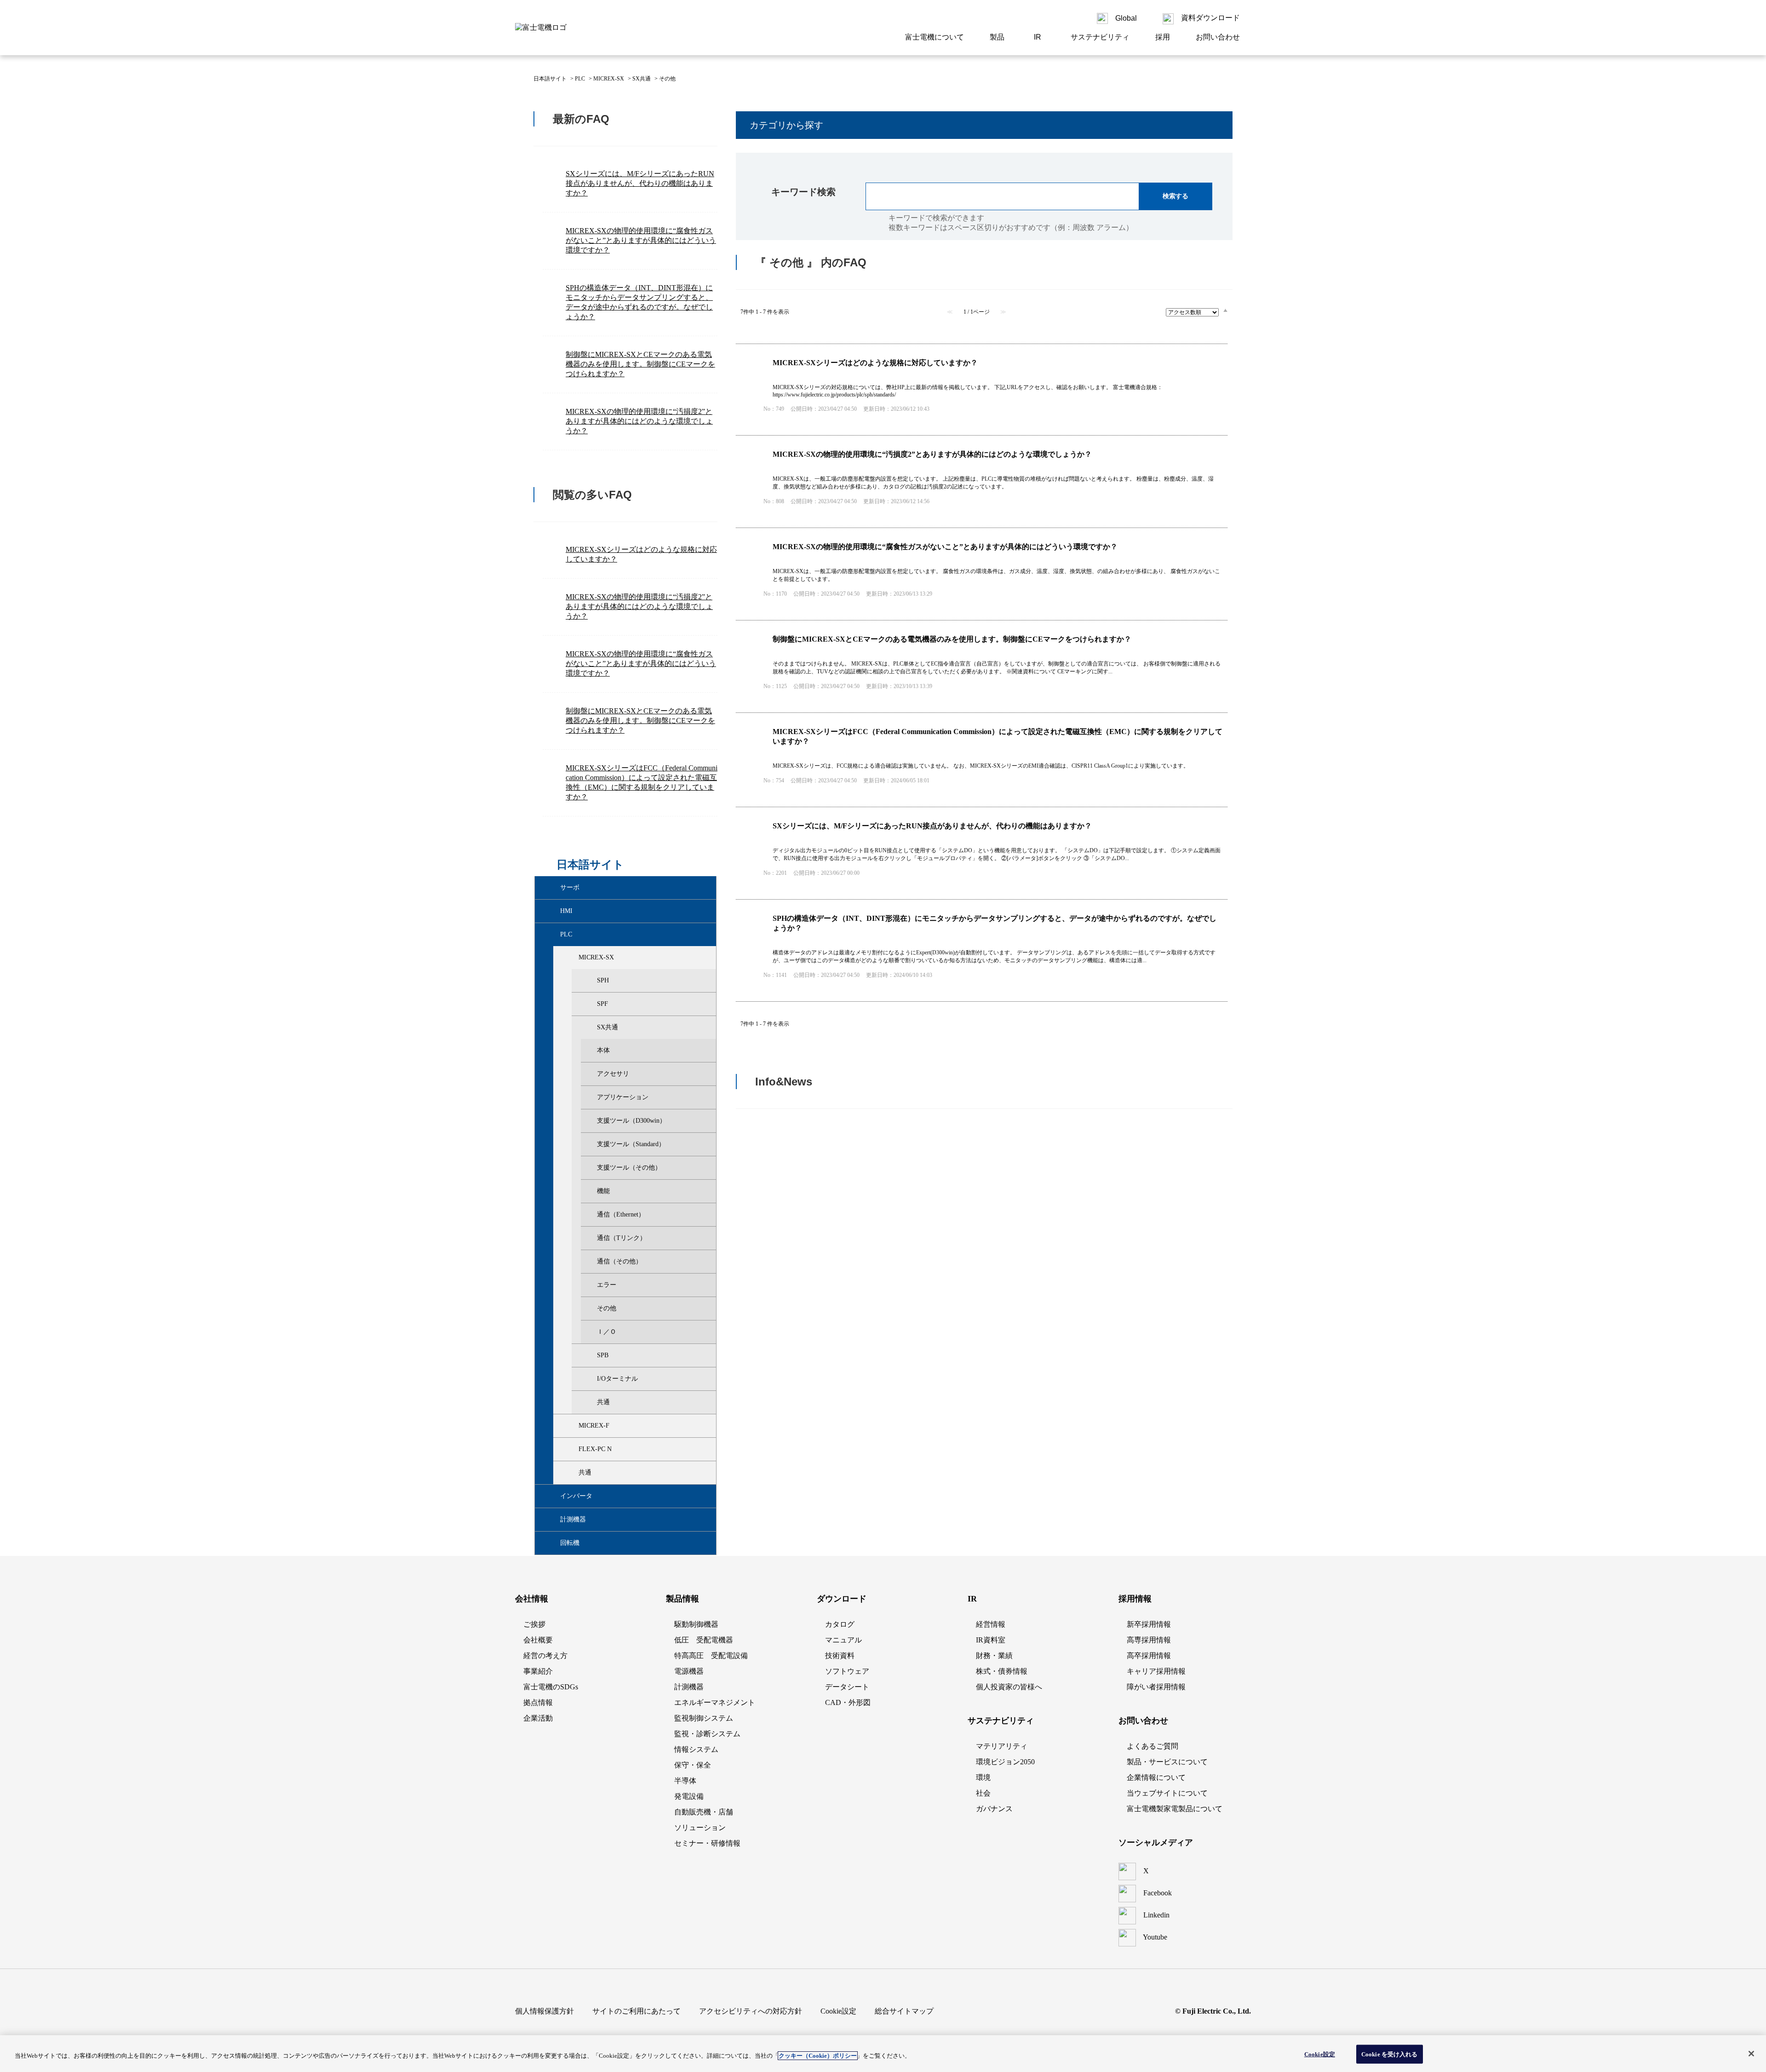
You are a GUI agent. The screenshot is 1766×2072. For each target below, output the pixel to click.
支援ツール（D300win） (631, 1121)
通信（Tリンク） (622, 1238)
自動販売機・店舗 (704, 1812)
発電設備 (689, 1796)
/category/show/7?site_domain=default (552, 935)
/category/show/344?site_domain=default (552, 1496)
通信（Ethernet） (621, 1214)
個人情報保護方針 (545, 2011)
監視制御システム (704, 1718)
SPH (603, 980)
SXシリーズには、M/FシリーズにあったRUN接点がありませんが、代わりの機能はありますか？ (640, 183)
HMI (566, 911)
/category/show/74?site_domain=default (589, 1402)
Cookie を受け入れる (1390, 2054)
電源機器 (689, 1671)
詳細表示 (982, 390)
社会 (983, 1793)
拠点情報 (538, 1702)
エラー (607, 1285)
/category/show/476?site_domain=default (552, 911)
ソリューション (700, 1828)
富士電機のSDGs (551, 1687)
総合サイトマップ (904, 2011)
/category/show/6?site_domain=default (552, 888)
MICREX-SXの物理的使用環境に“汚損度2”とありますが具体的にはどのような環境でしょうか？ (639, 421)
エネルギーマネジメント (715, 1702)
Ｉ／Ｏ (607, 1332)
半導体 (685, 1781)
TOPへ (1214, 1164)
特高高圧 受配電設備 (711, 1656)
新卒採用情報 (1149, 1624)
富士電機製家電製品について (1175, 1809)
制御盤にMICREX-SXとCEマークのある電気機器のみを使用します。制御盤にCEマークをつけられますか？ (640, 364)
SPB (603, 1355)
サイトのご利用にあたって (636, 2011)
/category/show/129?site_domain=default (571, 1473)
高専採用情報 (1149, 1640)
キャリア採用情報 (1156, 1671)
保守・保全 (693, 1765)
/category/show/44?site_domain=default (589, 1004)
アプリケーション (623, 1097)
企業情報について (1156, 1777)
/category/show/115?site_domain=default (571, 1449)
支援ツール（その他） (629, 1168)
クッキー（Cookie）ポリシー (818, 2056)
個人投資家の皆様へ (1009, 1687)
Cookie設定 (1320, 2054)
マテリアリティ (1002, 1746)
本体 (603, 1050)
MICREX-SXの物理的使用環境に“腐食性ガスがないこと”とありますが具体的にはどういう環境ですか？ (641, 240)
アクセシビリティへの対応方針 (751, 2011)
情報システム (696, 1749)
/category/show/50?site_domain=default (589, 1027)
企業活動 (538, 1718)
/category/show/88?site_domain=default (571, 1426)
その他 (607, 1308)
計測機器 (573, 1519)
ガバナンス (994, 1809)
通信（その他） (619, 1261)
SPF (602, 1004)
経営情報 (991, 1624)
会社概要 (538, 1640)
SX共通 (642, 79)
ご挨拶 (534, 1624)
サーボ (570, 887)
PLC (580, 79)
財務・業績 (994, 1656)
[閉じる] (1751, 2054)
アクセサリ (613, 1074)
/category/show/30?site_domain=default (571, 958)
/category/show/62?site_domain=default (589, 1355)
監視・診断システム (707, 1734)
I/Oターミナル (617, 1379)
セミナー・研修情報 (707, 1843)
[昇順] (1225, 310)
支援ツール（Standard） (631, 1144)
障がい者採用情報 (1156, 1687)
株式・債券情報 (1002, 1671)
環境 (983, 1777)
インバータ (576, 1496)
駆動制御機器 (696, 1624)
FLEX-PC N (595, 1449)
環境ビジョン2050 (1005, 1762)
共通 (603, 1402)
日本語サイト (550, 79)
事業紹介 (538, 1671)
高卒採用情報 (1149, 1656)
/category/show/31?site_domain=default (589, 981)
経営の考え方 (545, 1656)
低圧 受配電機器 (704, 1640)
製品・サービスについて (1167, 1762)
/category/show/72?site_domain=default (589, 1379)
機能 (603, 1191)
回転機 (570, 1543)
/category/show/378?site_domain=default (552, 1543)
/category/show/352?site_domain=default (552, 1520)
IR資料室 (991, 1640)
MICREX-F (594, 1426)
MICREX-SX (609, 79)
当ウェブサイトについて (1167, 1793)
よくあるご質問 (1152, 1746)
